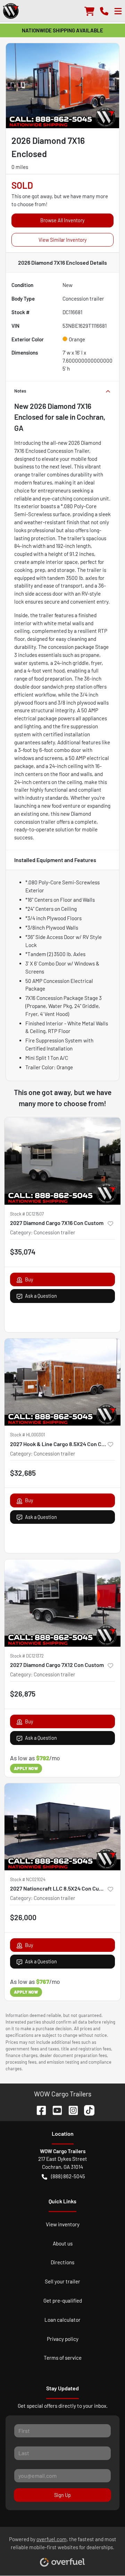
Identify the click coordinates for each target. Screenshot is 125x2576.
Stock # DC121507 (27, 1214)
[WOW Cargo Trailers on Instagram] (70, 2109)
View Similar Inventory (63, 240)
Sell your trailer (62, 2281)
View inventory (63, 2224)
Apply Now (26, 1768)
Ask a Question (41, 1296)
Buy (29, 1279)
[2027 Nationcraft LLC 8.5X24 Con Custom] (62, 1827)
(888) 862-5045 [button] (68, 2176)
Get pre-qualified (63, 2300)
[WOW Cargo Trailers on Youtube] (55, 2109)
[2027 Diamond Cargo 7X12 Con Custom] (62, 1603)
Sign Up (62, 2495)
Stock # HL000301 (27, 1435)
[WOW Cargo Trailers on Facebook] (39, 2109)
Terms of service (63, 2358)
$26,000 (23, 1917)
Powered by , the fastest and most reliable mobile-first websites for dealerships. (63, 2543)
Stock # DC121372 (27, 1656)
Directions (62, 2262)
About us (63, 2243)
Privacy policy (63, 2339)
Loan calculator (62, 2320)
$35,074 (23, 1252)
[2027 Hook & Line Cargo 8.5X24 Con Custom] (62, 1382)
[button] (104, 11)
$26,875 (23, 1694)
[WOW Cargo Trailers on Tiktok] (86, 2109)
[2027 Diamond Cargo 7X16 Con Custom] (62, 1161)
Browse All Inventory (62, 220)
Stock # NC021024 (28, 1879)
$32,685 (23, 1473)
